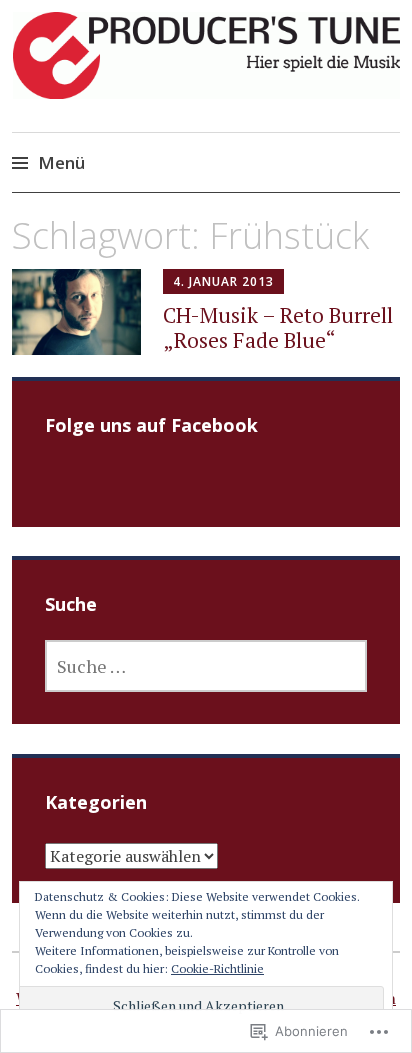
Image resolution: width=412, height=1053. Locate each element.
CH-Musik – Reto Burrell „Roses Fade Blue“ (278, 327)
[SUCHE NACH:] (206, 666)
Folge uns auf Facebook (151, 425)
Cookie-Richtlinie (217, 968)
